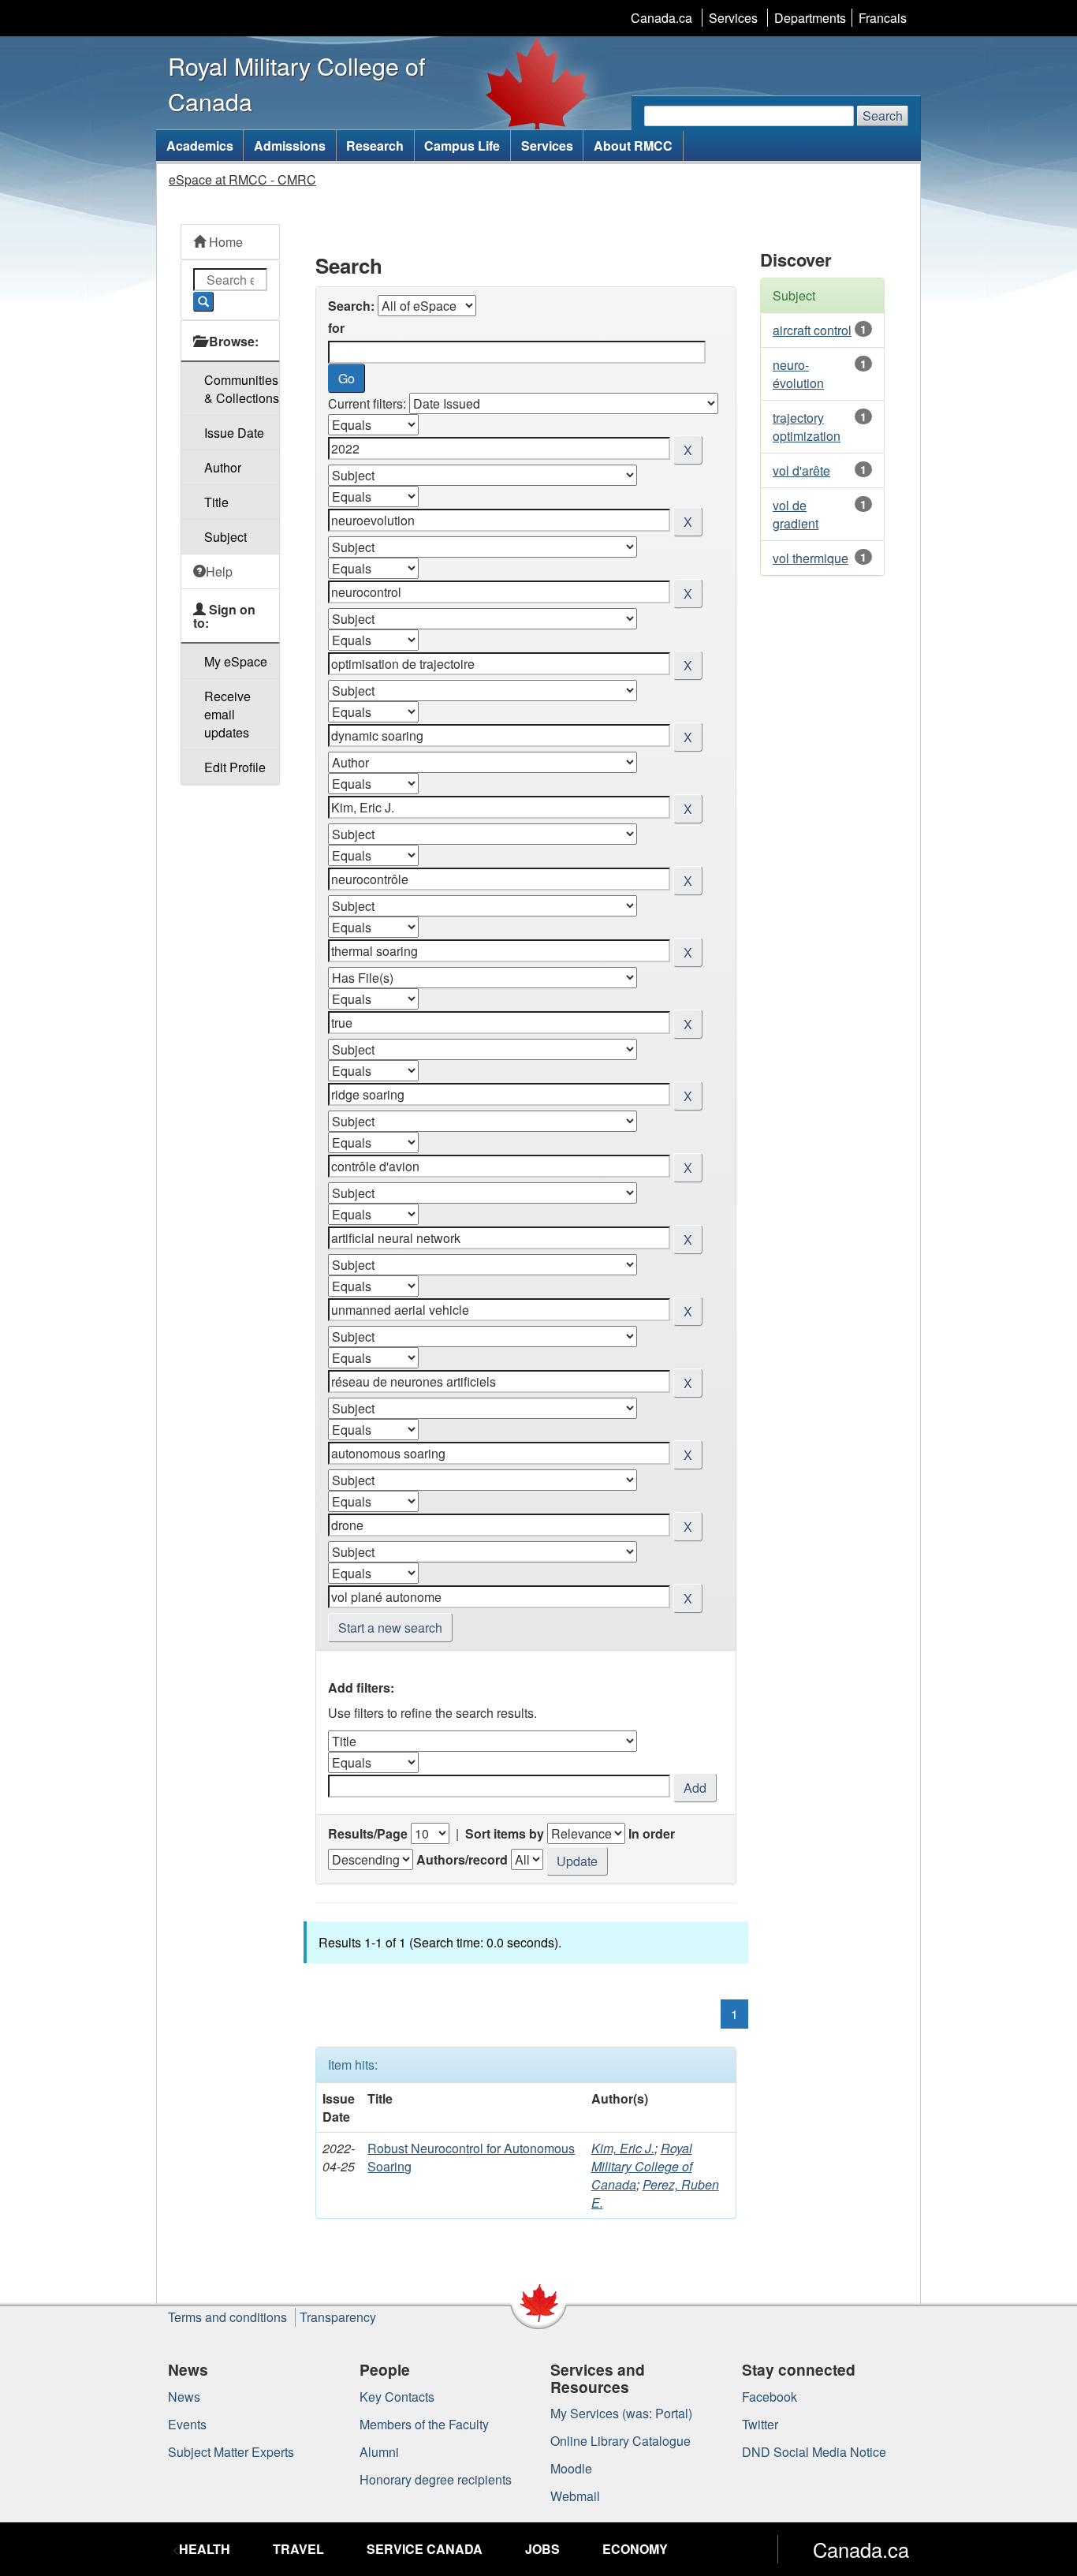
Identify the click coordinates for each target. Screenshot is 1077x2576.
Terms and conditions (227, 2317)
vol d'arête (801, 470)
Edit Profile (235, 767)
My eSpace (236, 661)
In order (652, 1833)
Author (223, 467)
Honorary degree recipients (436, 2479)
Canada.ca (661, 18)
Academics (200, 146)
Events (187, 2424)
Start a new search (390, 1628)
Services (733, 18)
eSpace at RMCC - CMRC (242, 179)
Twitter (760, 2424)
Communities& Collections (242, 389)
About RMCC (633, 146)
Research (375, 146)
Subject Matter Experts (231, 2452)
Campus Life (462, 146)
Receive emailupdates (227, 714)
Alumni (379, 2452)
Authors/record (462, 1859)
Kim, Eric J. (623, 2148)
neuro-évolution (798, 374)
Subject (225, 537)
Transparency (338, 2317)
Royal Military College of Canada (642, 2166)
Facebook (770, 2397)
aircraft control (812, 330)
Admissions (290, 146)
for (336, 328)
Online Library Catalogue (620, 2441)
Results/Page (368, 1833)
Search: (351, 306)
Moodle (571, 2468)
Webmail (575, 2496)
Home (224, 242)
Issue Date (234, 433)
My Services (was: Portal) (621, 2413)
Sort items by (505, 1833)
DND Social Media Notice (814, 2452)
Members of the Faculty (424, 2424)
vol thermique (811, 558)
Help (219, 571)
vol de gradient (796, 514)
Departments (810, 18)
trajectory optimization (807, 427)
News (184, 2397)
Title (216, 502)
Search (883, 116)
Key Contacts (397, 2397)
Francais (883, 18)
